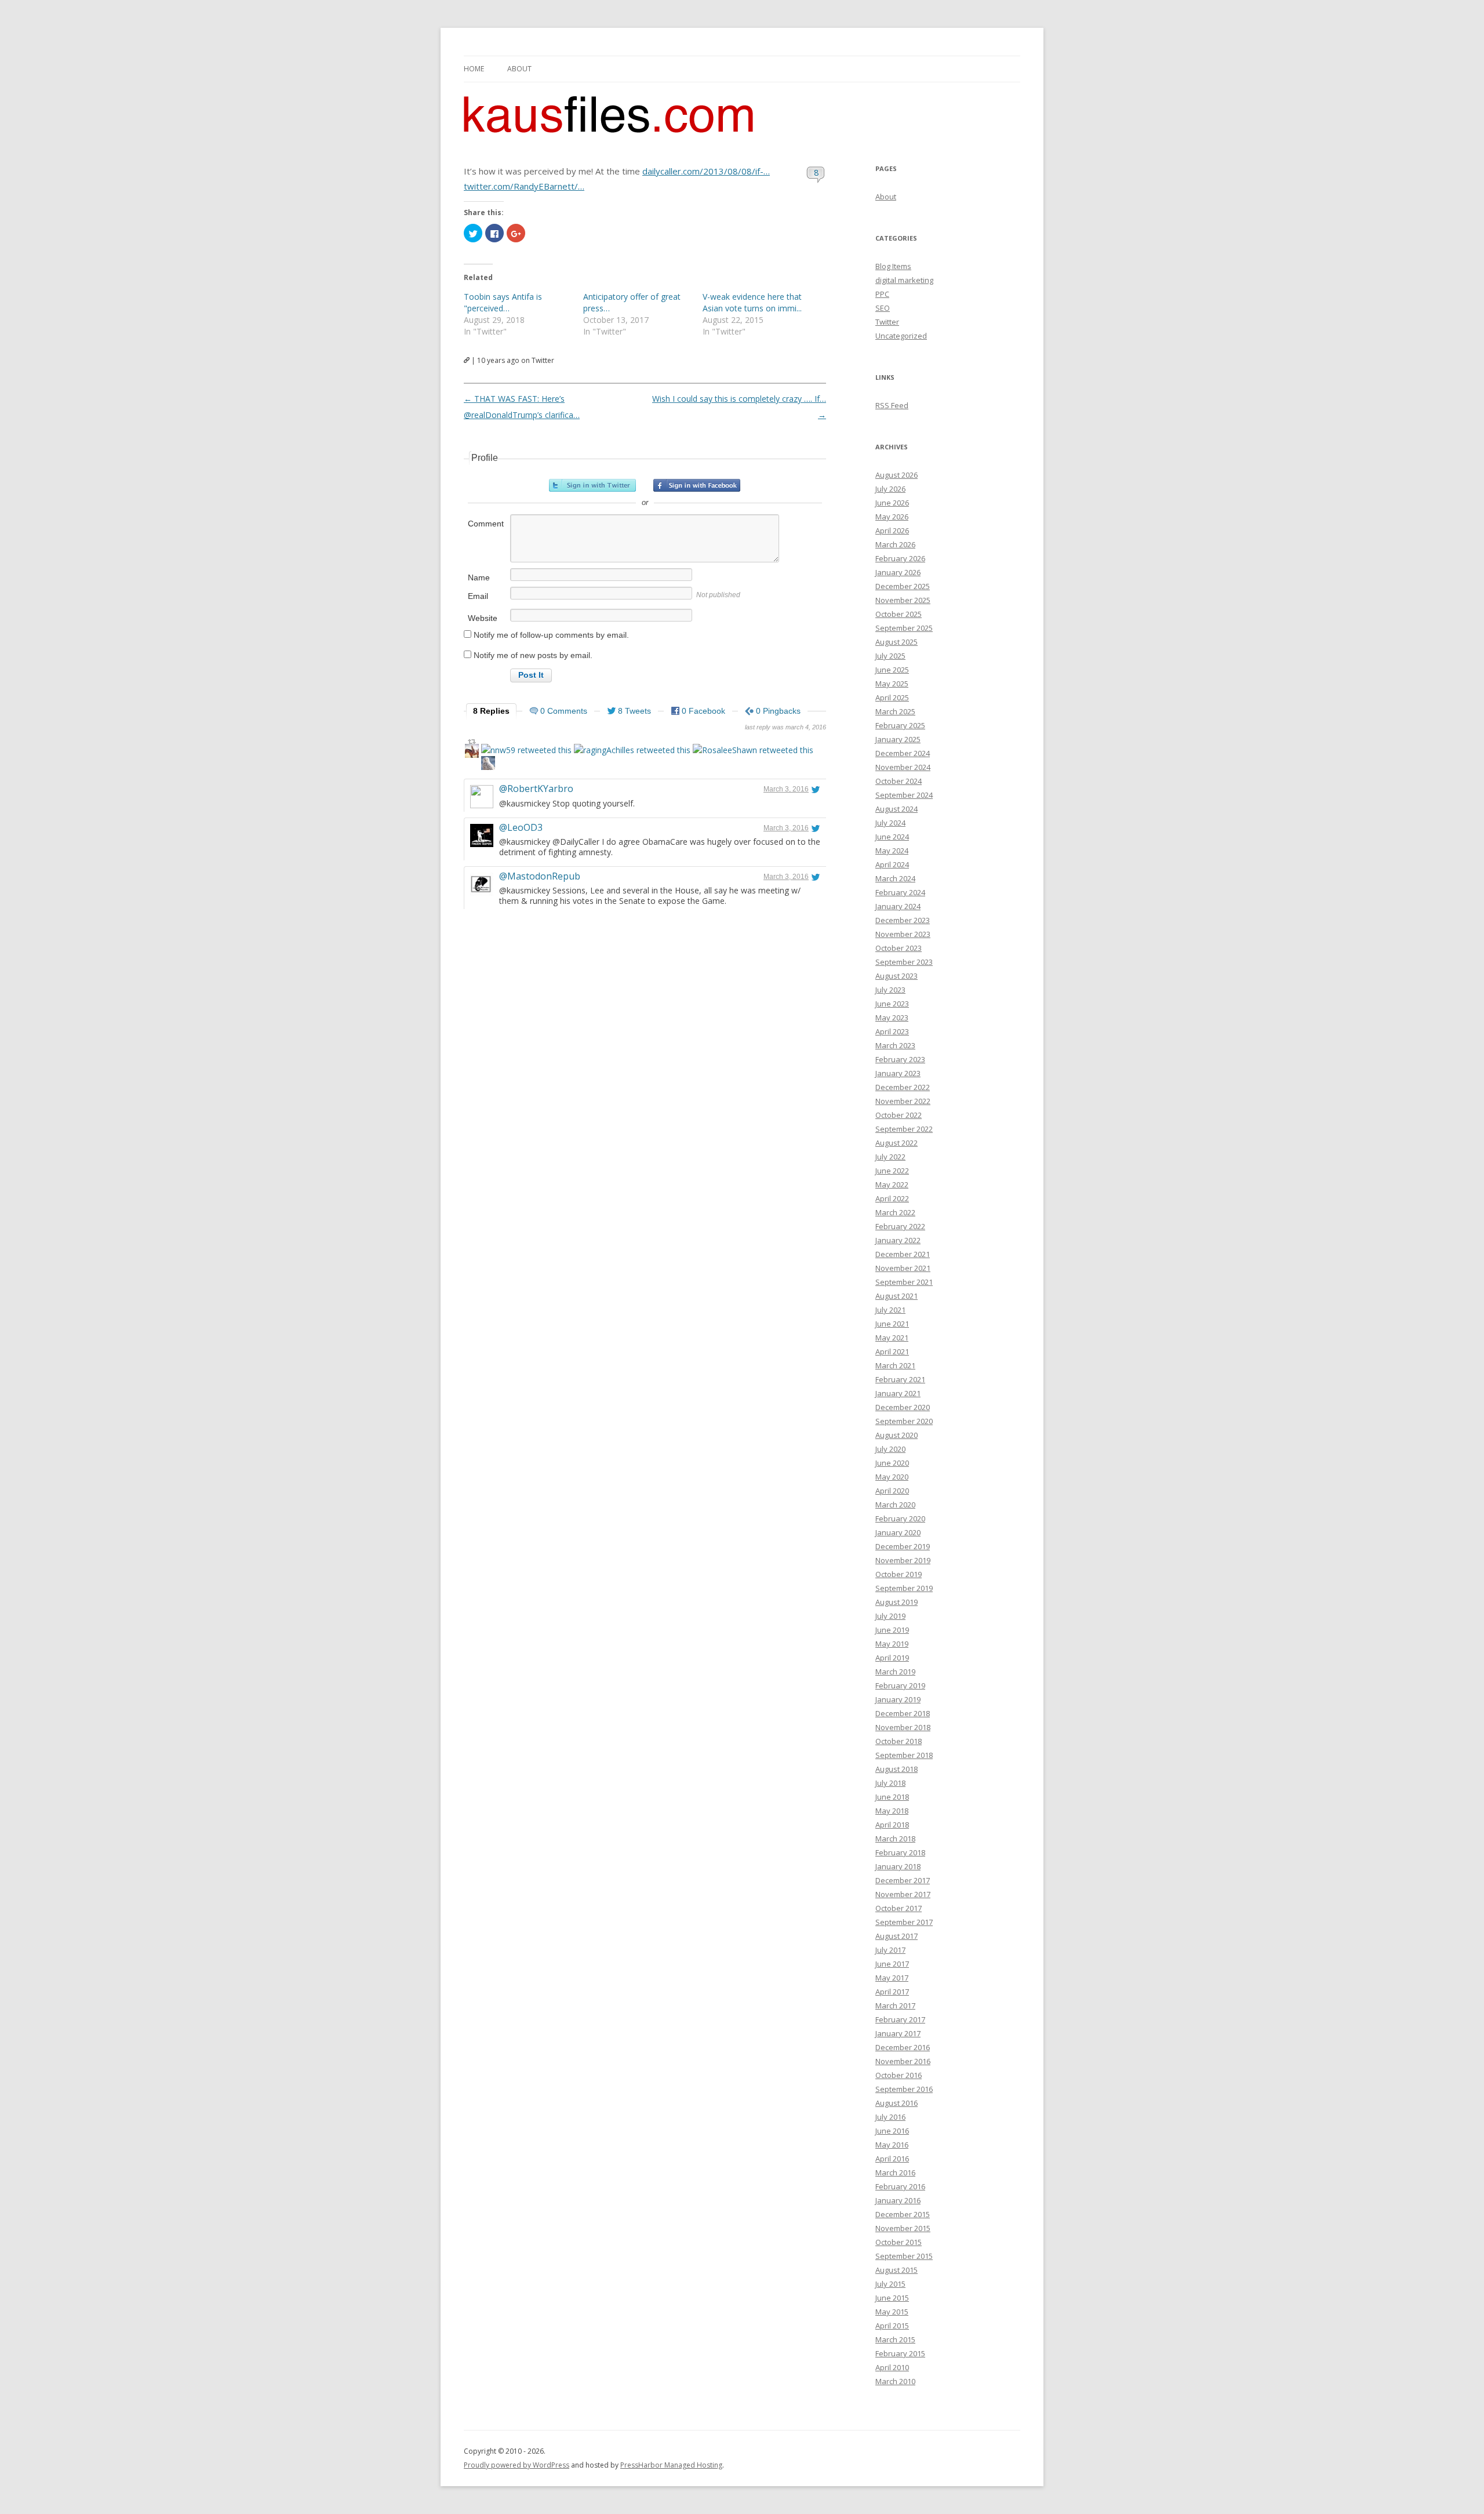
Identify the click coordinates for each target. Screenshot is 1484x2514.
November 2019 (903, 1560)
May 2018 (892, 1811)
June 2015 (892, 2298)
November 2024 (903, 767)
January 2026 (898, 572)
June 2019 (892, 1630)
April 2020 (892, 1491)
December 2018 (903, 1713)
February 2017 (900, 2019)
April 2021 (892, 1352)
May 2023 (892, 1018)
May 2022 (892, 1185)
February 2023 (900, 1059)
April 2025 (892, 697)
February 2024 (900, 892)
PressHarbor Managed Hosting (671, 2465)
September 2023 (904, 962)
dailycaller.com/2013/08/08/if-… (706, 171)
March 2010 (895, 2381)
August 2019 (896, 1602)
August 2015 (896, 2270)
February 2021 (900, 1379)
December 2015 (903, 2214)
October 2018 (899, 1741)
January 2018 (898, 1866)
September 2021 (904, 1282)
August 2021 (896, 1296)
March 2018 (895, 1839)
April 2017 (892, 1992)
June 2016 (892, 2131)
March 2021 (895, 1365)
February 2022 (900, 1226)
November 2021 (903, 1268)
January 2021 (898, 1393)
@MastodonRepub (540, 876)
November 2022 (903, 1101)
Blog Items (893, 266)
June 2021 (892, 1324)
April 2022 (892, 1198)
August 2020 (896, 1435)
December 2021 (903, 1254)
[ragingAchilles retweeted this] (632, 750)
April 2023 (892, 1031)
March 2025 (895, 711)
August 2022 (896, 1143)
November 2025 (903, 600)
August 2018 (896, 1769)
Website (483, 618)
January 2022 (898, 1240)
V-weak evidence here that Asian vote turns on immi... (752, 302)
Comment (486, 524)
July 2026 (890, 489)
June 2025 (892, 670)
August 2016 (896, 2103)
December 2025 (903, 586)
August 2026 (896, 475)
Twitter (887, 322)
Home (474, 69)
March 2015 (895, 2339)
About (519, 69)
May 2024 (892, 851)
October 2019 (899, 1574)
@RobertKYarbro (536, 789)
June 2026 (892, 503)
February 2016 (900, 2186)
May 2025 (892, 684)
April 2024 (892, 864)
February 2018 (900, 1852)
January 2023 (898, 1073)
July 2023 (890, 990)
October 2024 (899, 781)
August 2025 (896, 642)
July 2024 (890, 823)
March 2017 (895, 2006)
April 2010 (892, 2367)
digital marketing (904, 280)
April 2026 (892, 531)
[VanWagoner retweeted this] (472, 752)
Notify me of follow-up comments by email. (551, 635)
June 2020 (892, 1463)
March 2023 (895, 1045)
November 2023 (903, 934)
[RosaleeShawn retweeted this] (753, 750)
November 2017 (903, 1894)
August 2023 (896, 976)
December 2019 (903, 1546)
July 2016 (890, 2117)
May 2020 (892, 1477)
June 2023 (892, 1004)
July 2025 (890, 656)
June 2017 (892, 1964)
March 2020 (895, 1505)
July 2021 (890, 1310)
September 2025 (904, 628)
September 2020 (904, 1421)
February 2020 (900, 1518)
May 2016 (892, 2145)
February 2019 (900, 1685)
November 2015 (903, 2228)
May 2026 (892, 517)
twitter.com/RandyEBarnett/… (524, 186)
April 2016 (892, 2159)
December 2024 (903, 753)
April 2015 (892, 2326)
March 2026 (895, 544)
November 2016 (903, 2061)
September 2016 (904, 2089)
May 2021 (892, 1338)
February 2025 (900, 725)
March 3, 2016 (786, 789)
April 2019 (892, 1658)
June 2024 (892, 837)
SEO (883, 308)
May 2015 (892, 2312)
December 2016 (903, 2047)
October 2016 (899, 2075)
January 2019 (898, 1699)
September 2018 (904, 1755)
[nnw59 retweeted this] (526, 750)
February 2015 (900, 2353)
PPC (882, 294)
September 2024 (904, 795)
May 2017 (892, 1978)
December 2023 (903, 920)
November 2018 (903, 1727)
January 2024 (898, 906)
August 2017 (896, 1936)
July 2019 (890, 1616)
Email (478, 596)
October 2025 (899, 614)
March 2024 (895, 878)
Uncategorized (901, 336)
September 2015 (904, 2256)
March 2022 (895, 1212)
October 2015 (899, 2242)
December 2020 (903, 1407)
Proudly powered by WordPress (517, 2465)
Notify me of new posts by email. (533, 655)
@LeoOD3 (521, 827)
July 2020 (890, 1449)
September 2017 (904, 1922)
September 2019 (904, 1588)
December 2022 (903, 1087)
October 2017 (899, 1908)
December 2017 (903, 1880)
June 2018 (892, 1797)
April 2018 (892, 1825)
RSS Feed (892, 405)
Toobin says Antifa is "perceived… (503, 302)
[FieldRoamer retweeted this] (488, 764)
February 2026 (900, 558)
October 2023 (899, 948)
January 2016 (898, 2200)
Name (479, 577)
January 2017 (898, 2033)
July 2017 (890, 1950)
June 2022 (892, 1171)
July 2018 (890, 1783)
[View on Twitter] (816, 789)
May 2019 (892, 1644)
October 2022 (899, 1115)
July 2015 (890, 2284)
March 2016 (895, 2172)
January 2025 (898, 739)
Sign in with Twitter (592, 485)
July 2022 (890, 1157)
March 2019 (895, 1672)
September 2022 (904, 1129)
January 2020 (898, 1532)
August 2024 (896, 809)
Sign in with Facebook (697, 485)
